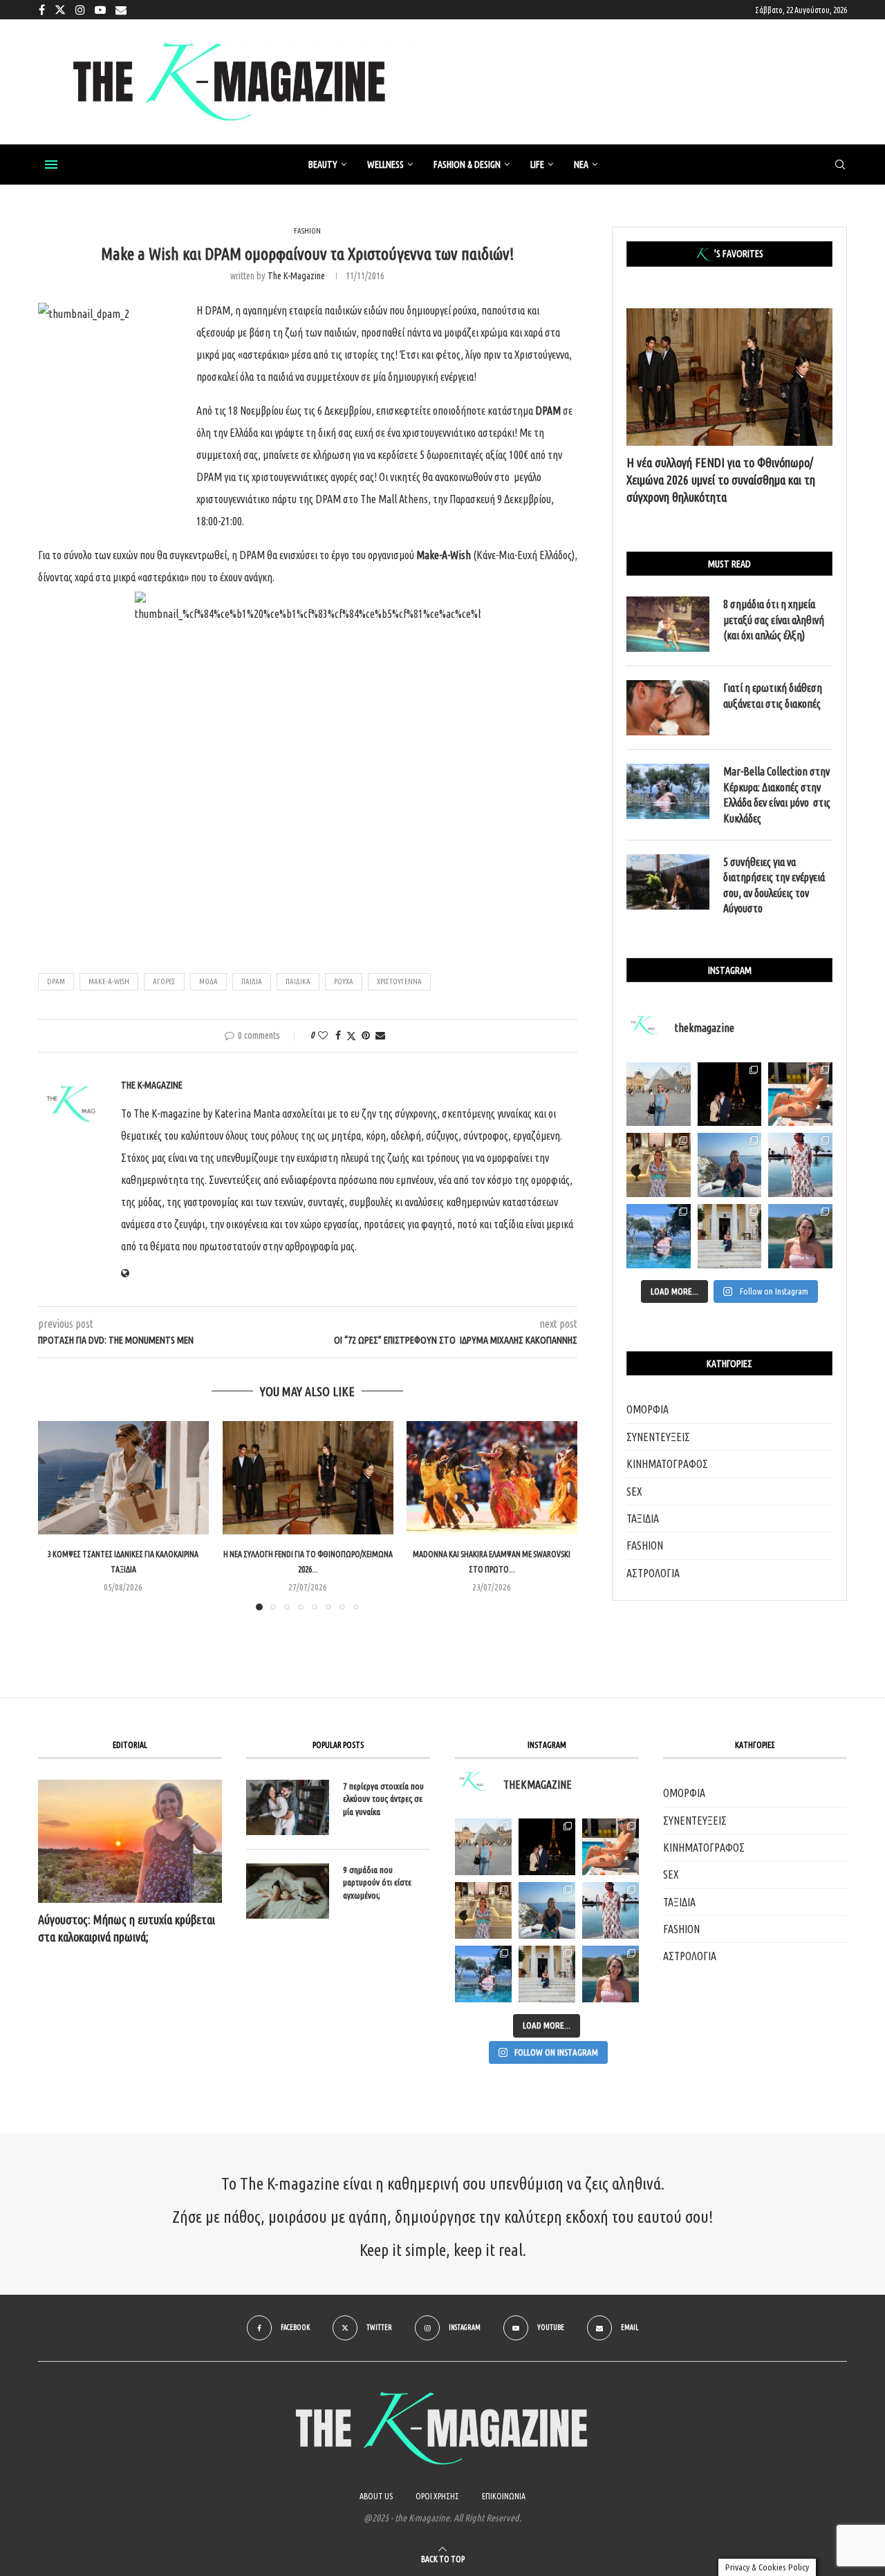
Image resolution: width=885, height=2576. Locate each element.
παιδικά (298, 981)
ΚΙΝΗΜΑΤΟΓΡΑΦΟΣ (667, 1464)
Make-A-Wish (109, 981)
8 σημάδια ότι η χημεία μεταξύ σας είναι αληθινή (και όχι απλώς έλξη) (774, 620)
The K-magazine (296, 276)
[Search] (840, 165)
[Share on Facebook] (338, 1035)
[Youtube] (100, 10)
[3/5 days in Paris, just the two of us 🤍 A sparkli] (730, 1094)
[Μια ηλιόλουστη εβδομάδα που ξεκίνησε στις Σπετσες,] (730, 1236)
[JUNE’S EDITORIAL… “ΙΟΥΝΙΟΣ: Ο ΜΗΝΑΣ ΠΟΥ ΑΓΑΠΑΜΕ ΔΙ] (611, 1974)
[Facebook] (42, 10)
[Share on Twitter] (351, 1036)
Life (537, 164)
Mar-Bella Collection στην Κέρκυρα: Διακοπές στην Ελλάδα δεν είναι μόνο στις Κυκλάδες (777, 795)
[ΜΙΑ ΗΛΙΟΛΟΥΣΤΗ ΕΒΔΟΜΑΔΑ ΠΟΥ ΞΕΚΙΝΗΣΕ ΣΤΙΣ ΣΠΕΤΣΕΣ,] (547, 1974)
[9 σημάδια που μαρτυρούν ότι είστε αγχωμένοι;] (288, 1891)
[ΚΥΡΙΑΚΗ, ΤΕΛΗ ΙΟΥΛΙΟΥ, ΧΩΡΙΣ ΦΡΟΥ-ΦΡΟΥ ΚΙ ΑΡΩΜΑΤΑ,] (611, 1847)
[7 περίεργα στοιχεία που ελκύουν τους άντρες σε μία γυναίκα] (288, 1807)
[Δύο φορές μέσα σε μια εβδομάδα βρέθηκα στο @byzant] (659, 1165)
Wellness (385, 164)
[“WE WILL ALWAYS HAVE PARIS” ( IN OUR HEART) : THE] (483, 1847)
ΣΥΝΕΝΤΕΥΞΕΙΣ (658, 1437)
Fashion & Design (467, 164)
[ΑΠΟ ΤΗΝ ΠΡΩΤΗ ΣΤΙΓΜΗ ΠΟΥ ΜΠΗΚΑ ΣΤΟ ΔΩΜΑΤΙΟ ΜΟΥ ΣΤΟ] (611, 1910)
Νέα (581, 164)
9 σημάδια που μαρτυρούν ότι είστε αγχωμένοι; (377, 1882)
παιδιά (252, 981)
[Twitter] (60, 10)
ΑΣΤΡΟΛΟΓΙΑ (653, 1573)
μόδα (208, 981)
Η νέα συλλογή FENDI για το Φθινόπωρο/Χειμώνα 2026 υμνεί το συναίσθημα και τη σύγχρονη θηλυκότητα (721, 480)
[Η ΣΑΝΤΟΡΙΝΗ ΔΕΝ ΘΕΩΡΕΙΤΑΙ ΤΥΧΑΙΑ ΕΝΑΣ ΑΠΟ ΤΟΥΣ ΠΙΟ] (547, 1910)
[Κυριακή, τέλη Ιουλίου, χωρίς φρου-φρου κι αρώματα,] (800, 1094)
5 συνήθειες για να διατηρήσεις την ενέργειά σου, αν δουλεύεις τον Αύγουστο (774, 885)
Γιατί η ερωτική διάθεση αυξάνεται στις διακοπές (773, 695)
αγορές (164, 981)
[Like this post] (323, 1035)
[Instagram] (80, 10)
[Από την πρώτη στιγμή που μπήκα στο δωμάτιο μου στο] (800, 1165)
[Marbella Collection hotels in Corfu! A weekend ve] (659, 1236)
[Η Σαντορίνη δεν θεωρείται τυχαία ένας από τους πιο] (730, 1165)
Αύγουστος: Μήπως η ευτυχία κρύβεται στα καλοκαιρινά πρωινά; (127, 1928)
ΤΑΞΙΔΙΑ (643, 1519)
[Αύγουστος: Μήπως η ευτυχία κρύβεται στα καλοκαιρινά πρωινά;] (130, 1841)
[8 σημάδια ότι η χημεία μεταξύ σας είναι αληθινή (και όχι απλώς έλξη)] (668, 624)
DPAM (56, 981)
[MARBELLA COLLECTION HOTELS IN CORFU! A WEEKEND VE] (483, 1974)
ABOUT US (376, 2496)
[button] (57, 1515)
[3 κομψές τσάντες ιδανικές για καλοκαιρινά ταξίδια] (123, 1478)
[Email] (121, 10)
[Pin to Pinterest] (366, 1035)
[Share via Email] (380, 1035)
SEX (634, 1492)
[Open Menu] (51, 164)
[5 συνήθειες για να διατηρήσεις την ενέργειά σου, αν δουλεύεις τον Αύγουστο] (668, 882)
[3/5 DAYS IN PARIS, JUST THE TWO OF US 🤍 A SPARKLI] (547, 1847)
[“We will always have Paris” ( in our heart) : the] (659, 1094)
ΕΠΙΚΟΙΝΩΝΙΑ (504, 2496)
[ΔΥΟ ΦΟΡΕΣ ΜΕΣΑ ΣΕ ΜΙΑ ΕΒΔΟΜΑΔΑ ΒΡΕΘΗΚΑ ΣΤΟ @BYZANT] (483, 1910)
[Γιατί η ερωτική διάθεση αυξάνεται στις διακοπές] (668, 708)
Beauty (323, 164)
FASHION (645, 1545)
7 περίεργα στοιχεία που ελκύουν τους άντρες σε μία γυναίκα (383, 1798)
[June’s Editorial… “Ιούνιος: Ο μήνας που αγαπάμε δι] (800, 1236)
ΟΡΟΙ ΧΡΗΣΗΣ (437, 2496)
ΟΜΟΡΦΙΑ (648, 1409)
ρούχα (344, 981)
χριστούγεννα (399, 981)
